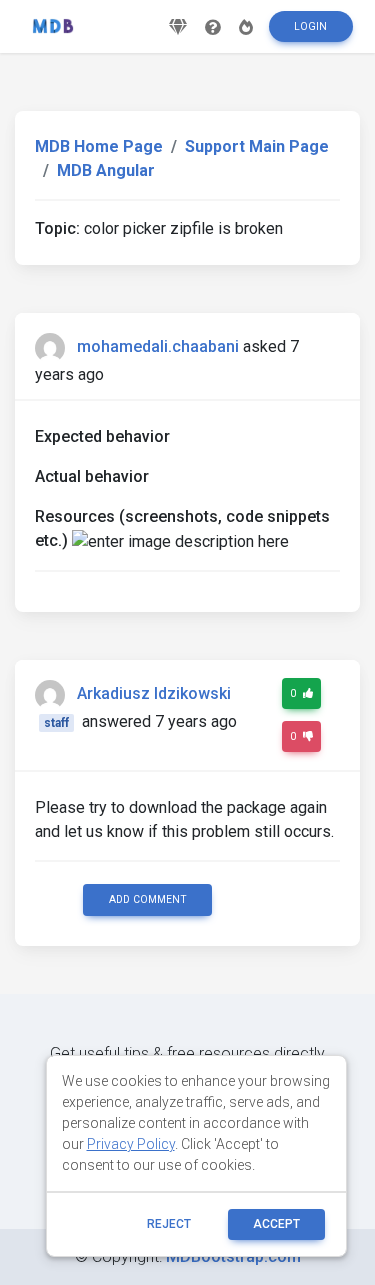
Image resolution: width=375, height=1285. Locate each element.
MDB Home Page (99, 146)
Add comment (148, 899)
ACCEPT (276, 1224)
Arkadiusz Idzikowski (154, 693)
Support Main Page (257, 146)
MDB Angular (106, 170)
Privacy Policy (131, 1144)
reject (169, 1224)
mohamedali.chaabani (158, 346)
